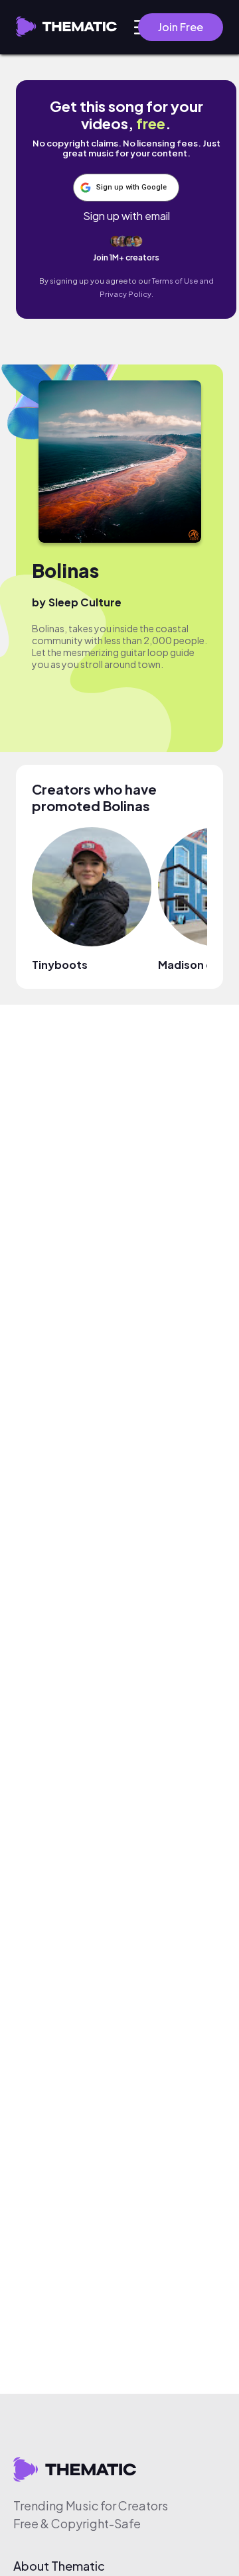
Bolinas (65, 570)
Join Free (181, 27)
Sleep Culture (85, 602)
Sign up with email (126, 216)
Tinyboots (60, 965)
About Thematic (59, 2566)
